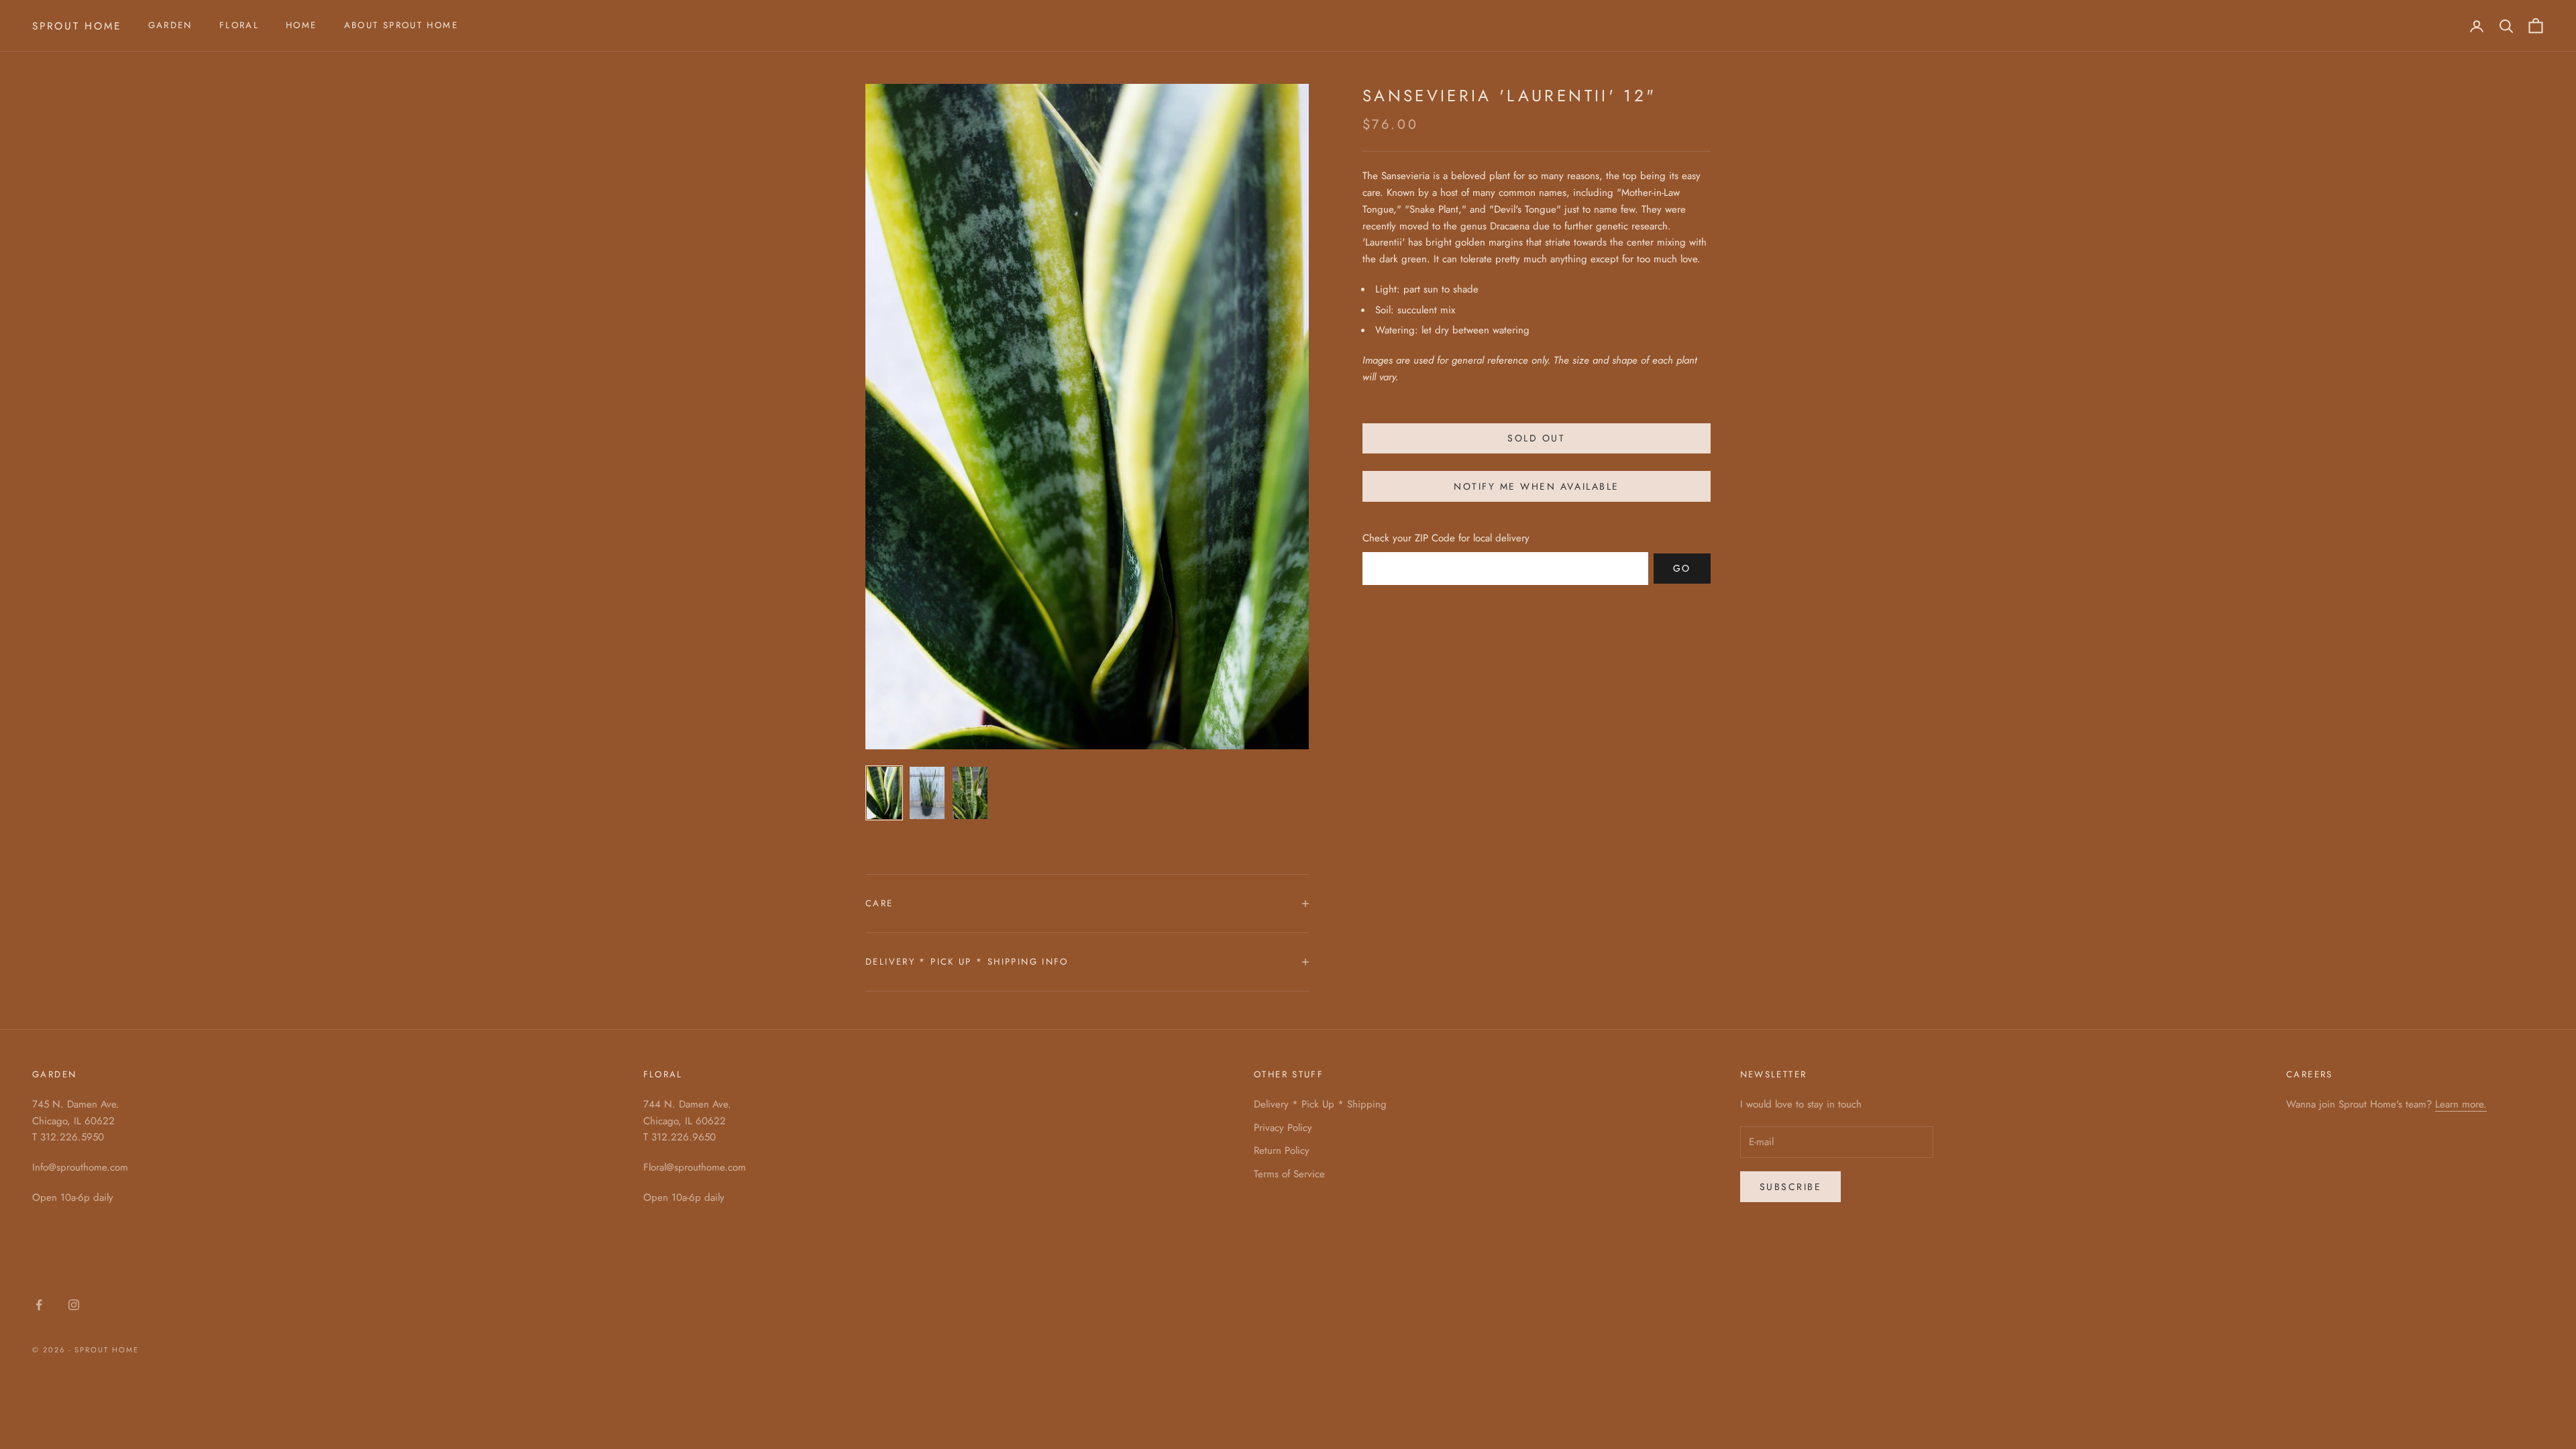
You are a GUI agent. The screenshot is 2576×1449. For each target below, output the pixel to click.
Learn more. (2461, 1104)
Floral (239, 25)
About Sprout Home (401, 25)
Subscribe (1791, 1187)
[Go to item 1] (884, 793)
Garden (170, 25)
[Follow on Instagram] (74, 1305)
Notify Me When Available (1536, 486)
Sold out (1536, 438)
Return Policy (1282, 1150)
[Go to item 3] (970, 793)
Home (302, 25)
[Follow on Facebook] (39, 1305)
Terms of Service (1289, 1174)
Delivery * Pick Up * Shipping (1320, 1104)
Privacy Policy (1283, 1128)
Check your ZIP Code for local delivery (1446, 538)
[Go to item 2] (927, 793)
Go (1682, 568)
